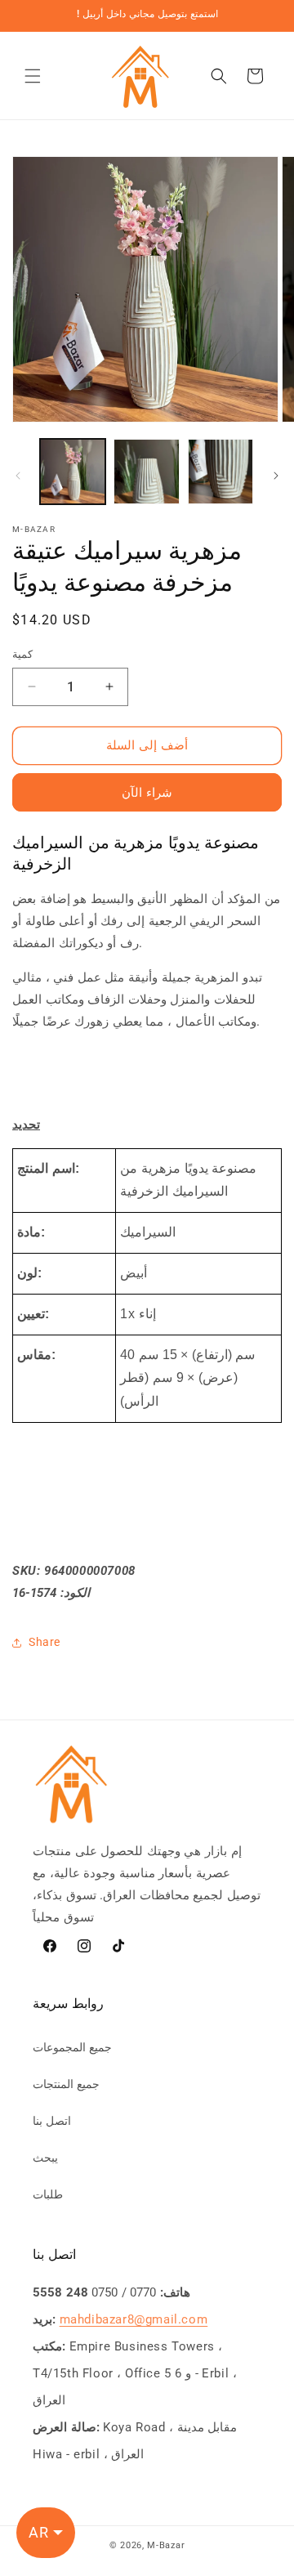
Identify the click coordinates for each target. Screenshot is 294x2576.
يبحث (45, 2158)
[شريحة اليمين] (276, 476)
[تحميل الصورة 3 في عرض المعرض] (220, 472)
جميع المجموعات (72, 2047)
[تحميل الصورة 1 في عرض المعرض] (73, 472)
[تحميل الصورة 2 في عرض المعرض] (146, 472)
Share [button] (45, 1642)
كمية (22, 654)
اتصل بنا (52, 2121)
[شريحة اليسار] (18, 476)
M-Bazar (166, 2545)
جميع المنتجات (66, 2084)
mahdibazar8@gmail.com (134, 2319)
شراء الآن (147, 793)
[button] (33, 76)
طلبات (48, 2194)
